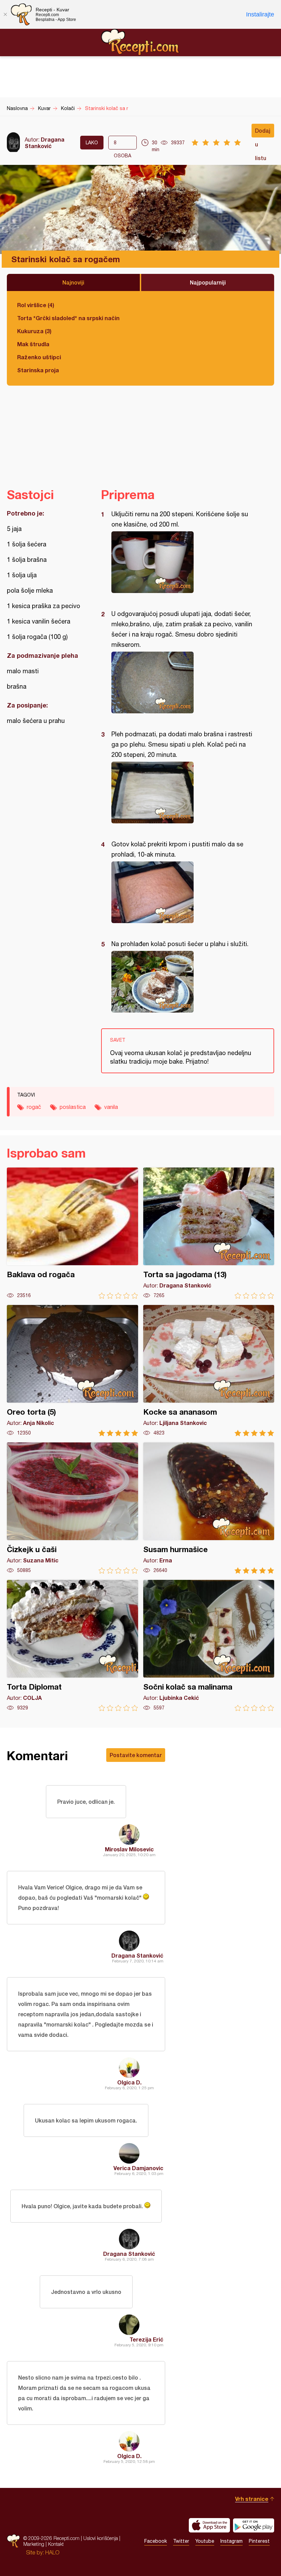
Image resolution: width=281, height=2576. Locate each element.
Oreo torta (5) (72, 1371)
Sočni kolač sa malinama (209, 1646)
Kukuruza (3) (34, 331)
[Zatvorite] (5, 14)
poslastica (73, 1107)
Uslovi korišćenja (101, 2538)
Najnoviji (73, 282)
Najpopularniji (208, 282)
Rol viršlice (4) (36, 305)
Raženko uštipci (39, 357)
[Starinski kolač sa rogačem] (184, 562)
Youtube (205, 2541)
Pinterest (259, 2541)
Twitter (181, 2541)
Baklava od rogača (72, 1233)
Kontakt (56, 2544)
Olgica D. (129, 2082)
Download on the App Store (209, 2525)
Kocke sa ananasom (209, 1371)
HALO (52, 2552)
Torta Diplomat (72, 1646)
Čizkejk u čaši (72, 1508)
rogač (34, 1107)
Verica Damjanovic (138, 2168)
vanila (111, 1107)
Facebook (156, 2541)
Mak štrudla (33, 344)
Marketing (34, 2544)
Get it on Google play (254, 2525)
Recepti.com (140, 42)
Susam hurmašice (209, 1508)
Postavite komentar (136, 1755)
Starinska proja (38, 370)
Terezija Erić (146, 2339)
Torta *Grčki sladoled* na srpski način (68, 318)
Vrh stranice (252, 2499)
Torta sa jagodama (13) (209, 1233)
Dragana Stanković (45, 143)
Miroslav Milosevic (129, 1849)
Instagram (231, 2541)
